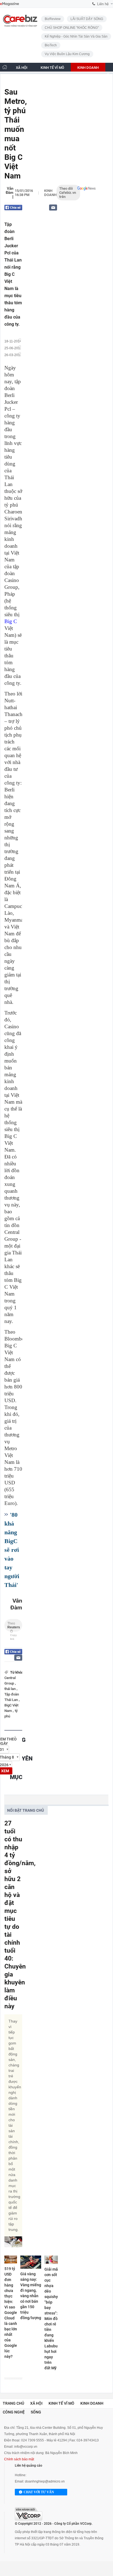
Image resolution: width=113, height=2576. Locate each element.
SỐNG (44, 76)
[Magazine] (9, 4)
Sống (36, 2412)
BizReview (53, 19)
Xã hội (36, 2403)
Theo (14, 1627)
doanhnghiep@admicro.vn (45, 2481)
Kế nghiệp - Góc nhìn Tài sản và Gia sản (76, 36)
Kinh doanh (50, 193)
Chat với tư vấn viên (39, 2493)
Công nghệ (14, 2412)
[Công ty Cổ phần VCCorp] (29, 2514)
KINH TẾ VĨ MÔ (52, 68)
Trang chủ (13, 2403)
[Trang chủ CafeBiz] (5, 67)
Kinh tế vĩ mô (61, 2403)
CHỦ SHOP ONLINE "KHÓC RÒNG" (72, 28)
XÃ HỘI (22, 68)
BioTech (51, 45)
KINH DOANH (88, 68)
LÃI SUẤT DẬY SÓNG (87, 19)
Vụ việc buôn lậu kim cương (67, 54)
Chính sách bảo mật (19, 2459)
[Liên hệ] (53, 207)
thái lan (10, 1689)
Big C (11, 621)
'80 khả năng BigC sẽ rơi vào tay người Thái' (12, 1550)
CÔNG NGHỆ (16, 76)
